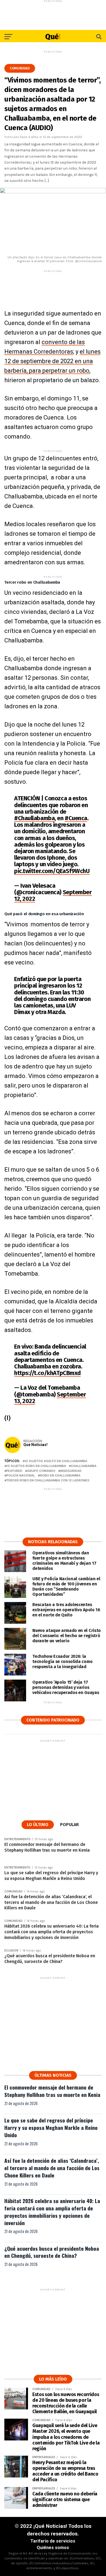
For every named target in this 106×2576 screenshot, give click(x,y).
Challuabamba (84, 1466)
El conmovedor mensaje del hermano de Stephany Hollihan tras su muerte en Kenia (52, 2091)
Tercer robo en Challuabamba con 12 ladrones (48, 1480)
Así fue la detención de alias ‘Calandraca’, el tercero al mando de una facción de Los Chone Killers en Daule (52, 2168)
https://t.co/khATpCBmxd (47, 1373)
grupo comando (41, 1471)
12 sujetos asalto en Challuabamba (56, 1461)
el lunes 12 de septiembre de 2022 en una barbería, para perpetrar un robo (52, 361)
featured (14, 1471)
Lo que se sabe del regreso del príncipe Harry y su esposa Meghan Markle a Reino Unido (51, 2128)
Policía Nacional (21, 1476)
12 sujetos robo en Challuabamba (36, 1466)
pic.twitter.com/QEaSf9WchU (52, 871)
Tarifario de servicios (53, 2541)
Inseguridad (71, 1471)
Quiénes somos (53, 2548)
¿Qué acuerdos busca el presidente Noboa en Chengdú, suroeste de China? (52, 2252)
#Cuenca (76, 818)
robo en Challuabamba (60, 1476)
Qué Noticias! (35, 1445)
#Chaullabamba (34, 818)
